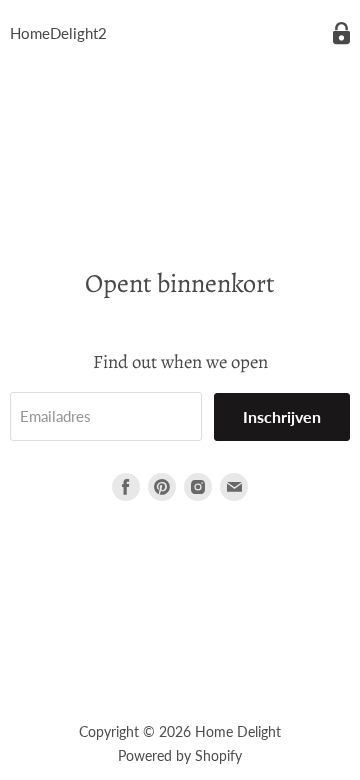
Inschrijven (282, 416)
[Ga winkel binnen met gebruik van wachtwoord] (341, 33)
